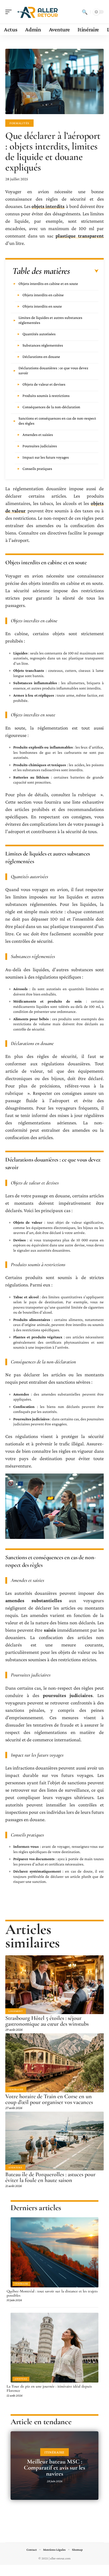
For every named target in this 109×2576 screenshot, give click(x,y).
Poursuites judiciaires (40, 446)
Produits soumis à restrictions (46, 396)
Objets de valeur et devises (44, 384)
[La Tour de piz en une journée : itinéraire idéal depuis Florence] (54, 2348)
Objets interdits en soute (42, 306)
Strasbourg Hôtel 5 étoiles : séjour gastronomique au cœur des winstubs (47, 2021)
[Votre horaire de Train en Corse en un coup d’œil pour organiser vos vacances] (54, 2063)
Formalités (19, 123)
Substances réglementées (43, 345)
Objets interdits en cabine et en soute (48, 284)
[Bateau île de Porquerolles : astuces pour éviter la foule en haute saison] (54, 2141)
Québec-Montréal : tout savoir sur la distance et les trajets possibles (52, 2293)
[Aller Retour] (38, 12)
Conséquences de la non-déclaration (51, 407)
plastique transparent (80, 236)
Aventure (15, 2167)
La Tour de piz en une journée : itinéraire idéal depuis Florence (49, 2388)
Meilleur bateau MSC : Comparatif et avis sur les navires (54, 2468)
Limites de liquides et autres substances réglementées (50, 320)
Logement (16, 2011)
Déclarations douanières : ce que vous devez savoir (53, 370)
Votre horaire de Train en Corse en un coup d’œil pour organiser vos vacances (49, 2099)
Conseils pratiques (37, 469)
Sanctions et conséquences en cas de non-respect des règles (57, 421)
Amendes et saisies (38, 435)
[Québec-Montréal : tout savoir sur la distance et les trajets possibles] (54, 2252)
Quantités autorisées (39, 334)
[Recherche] (85, 12)
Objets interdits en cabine (43, 295)
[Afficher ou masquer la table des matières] (84, 271)
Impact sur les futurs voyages (46, 457)
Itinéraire (16, 2089)
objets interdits (48, 206)
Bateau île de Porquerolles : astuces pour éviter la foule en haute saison (50, 2177)
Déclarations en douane (41, 357)
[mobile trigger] (10, 12)
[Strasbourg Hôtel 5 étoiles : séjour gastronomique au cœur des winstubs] (54, 1985)
